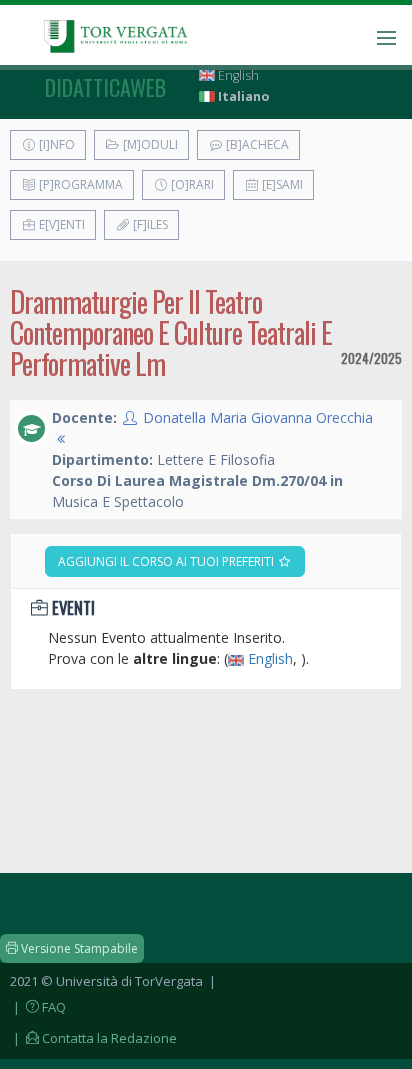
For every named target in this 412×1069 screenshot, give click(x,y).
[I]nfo (55, 144)
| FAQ (38, 1007)
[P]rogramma (79, 184)
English (237, 75)
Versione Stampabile (78, 948)
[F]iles (149, 224)
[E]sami (281, 184)
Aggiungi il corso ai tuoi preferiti (167, 561)
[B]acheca (256, 144)
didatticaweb (105, 87)
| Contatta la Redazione (93, 1038)
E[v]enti (60, 224)
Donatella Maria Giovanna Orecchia (258, 417)
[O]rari (191, 184)
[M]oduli (149, 144)
